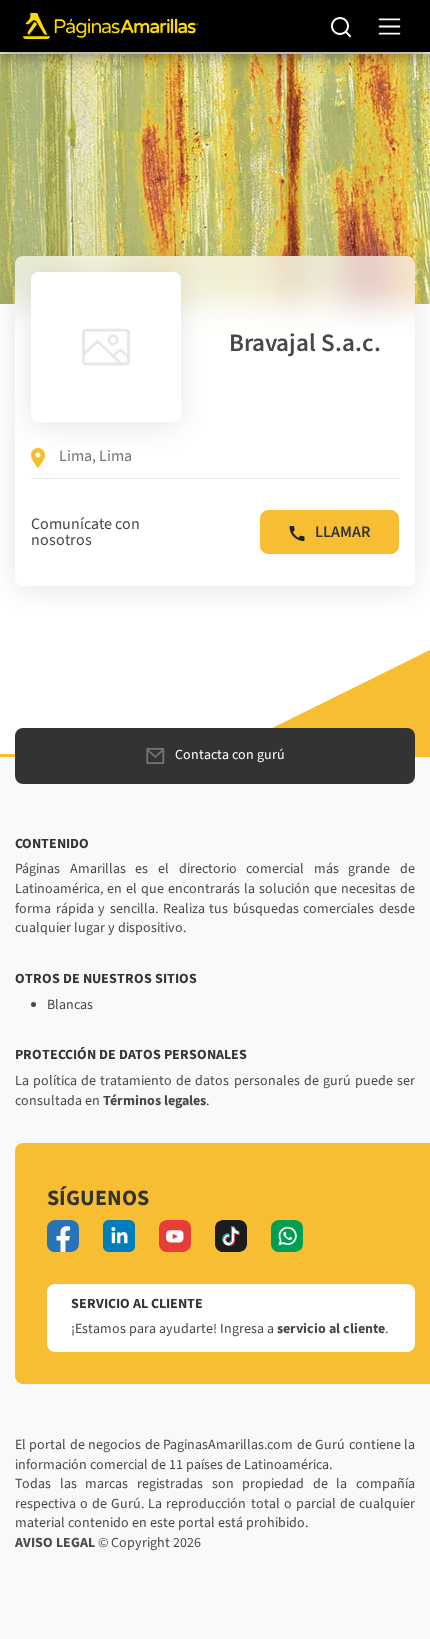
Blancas (70, 1005)
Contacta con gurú (230, 755)
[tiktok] (231, 1236)
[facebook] (63, 1236)
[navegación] (389, 26)
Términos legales (154, 1101)
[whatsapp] (287, 1236)
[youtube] (175, 1236)
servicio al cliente (331, 1329)
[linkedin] (119, 1236)
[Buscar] (341, 26)
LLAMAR (342, 532)
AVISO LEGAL (55, 1543)
